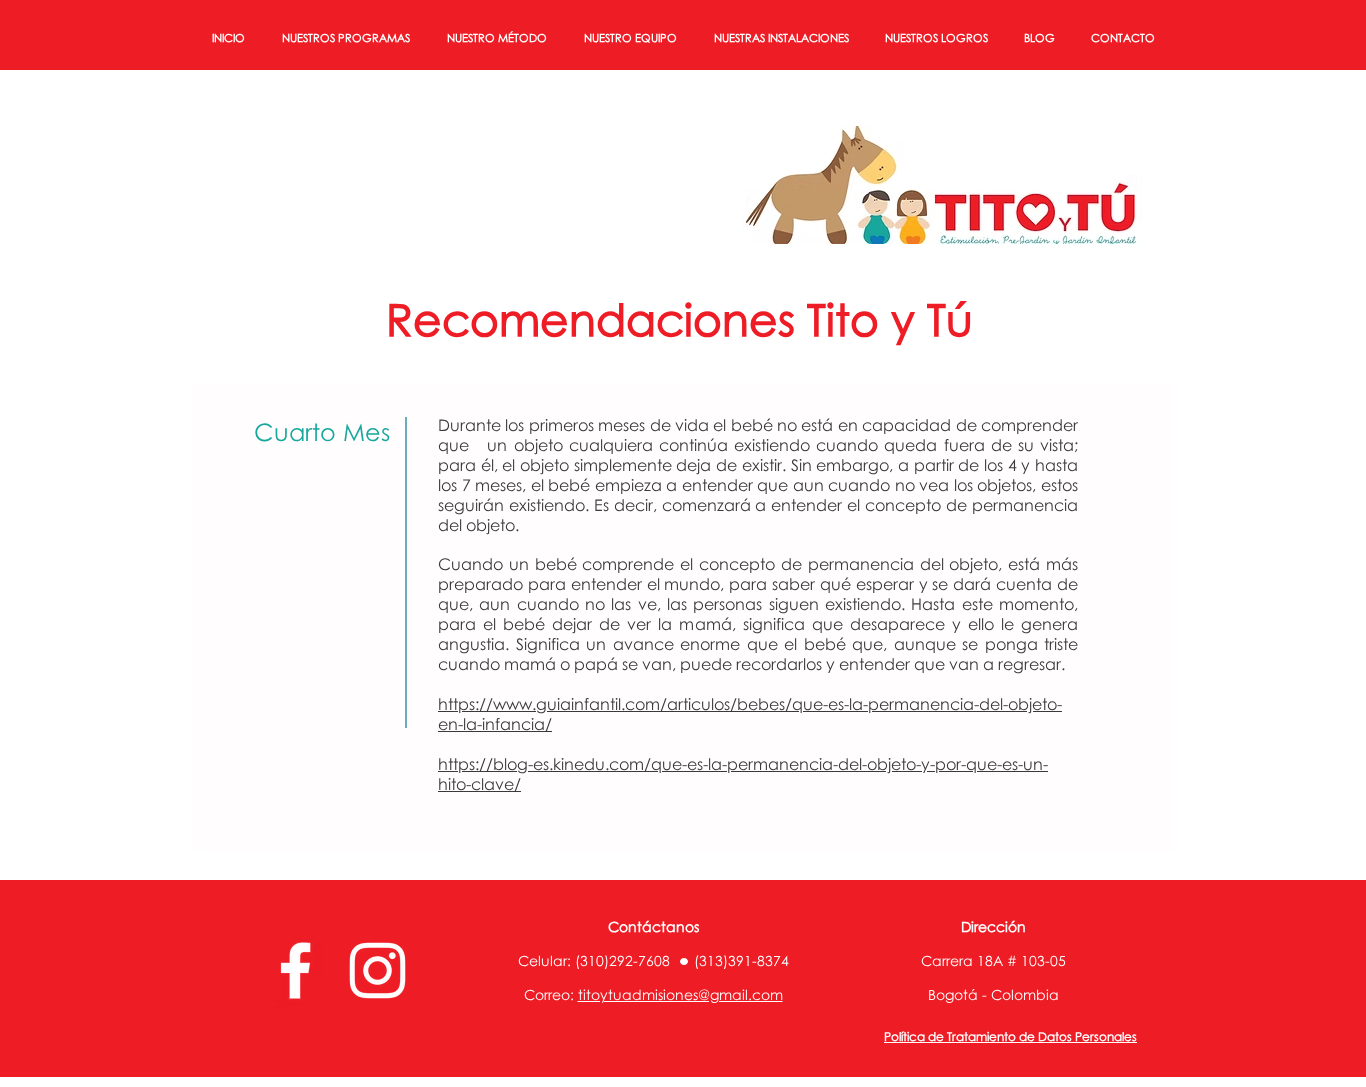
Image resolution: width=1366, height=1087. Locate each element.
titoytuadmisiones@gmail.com (680, 994)
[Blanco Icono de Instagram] (377, 970)
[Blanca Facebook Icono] (295, 970)
